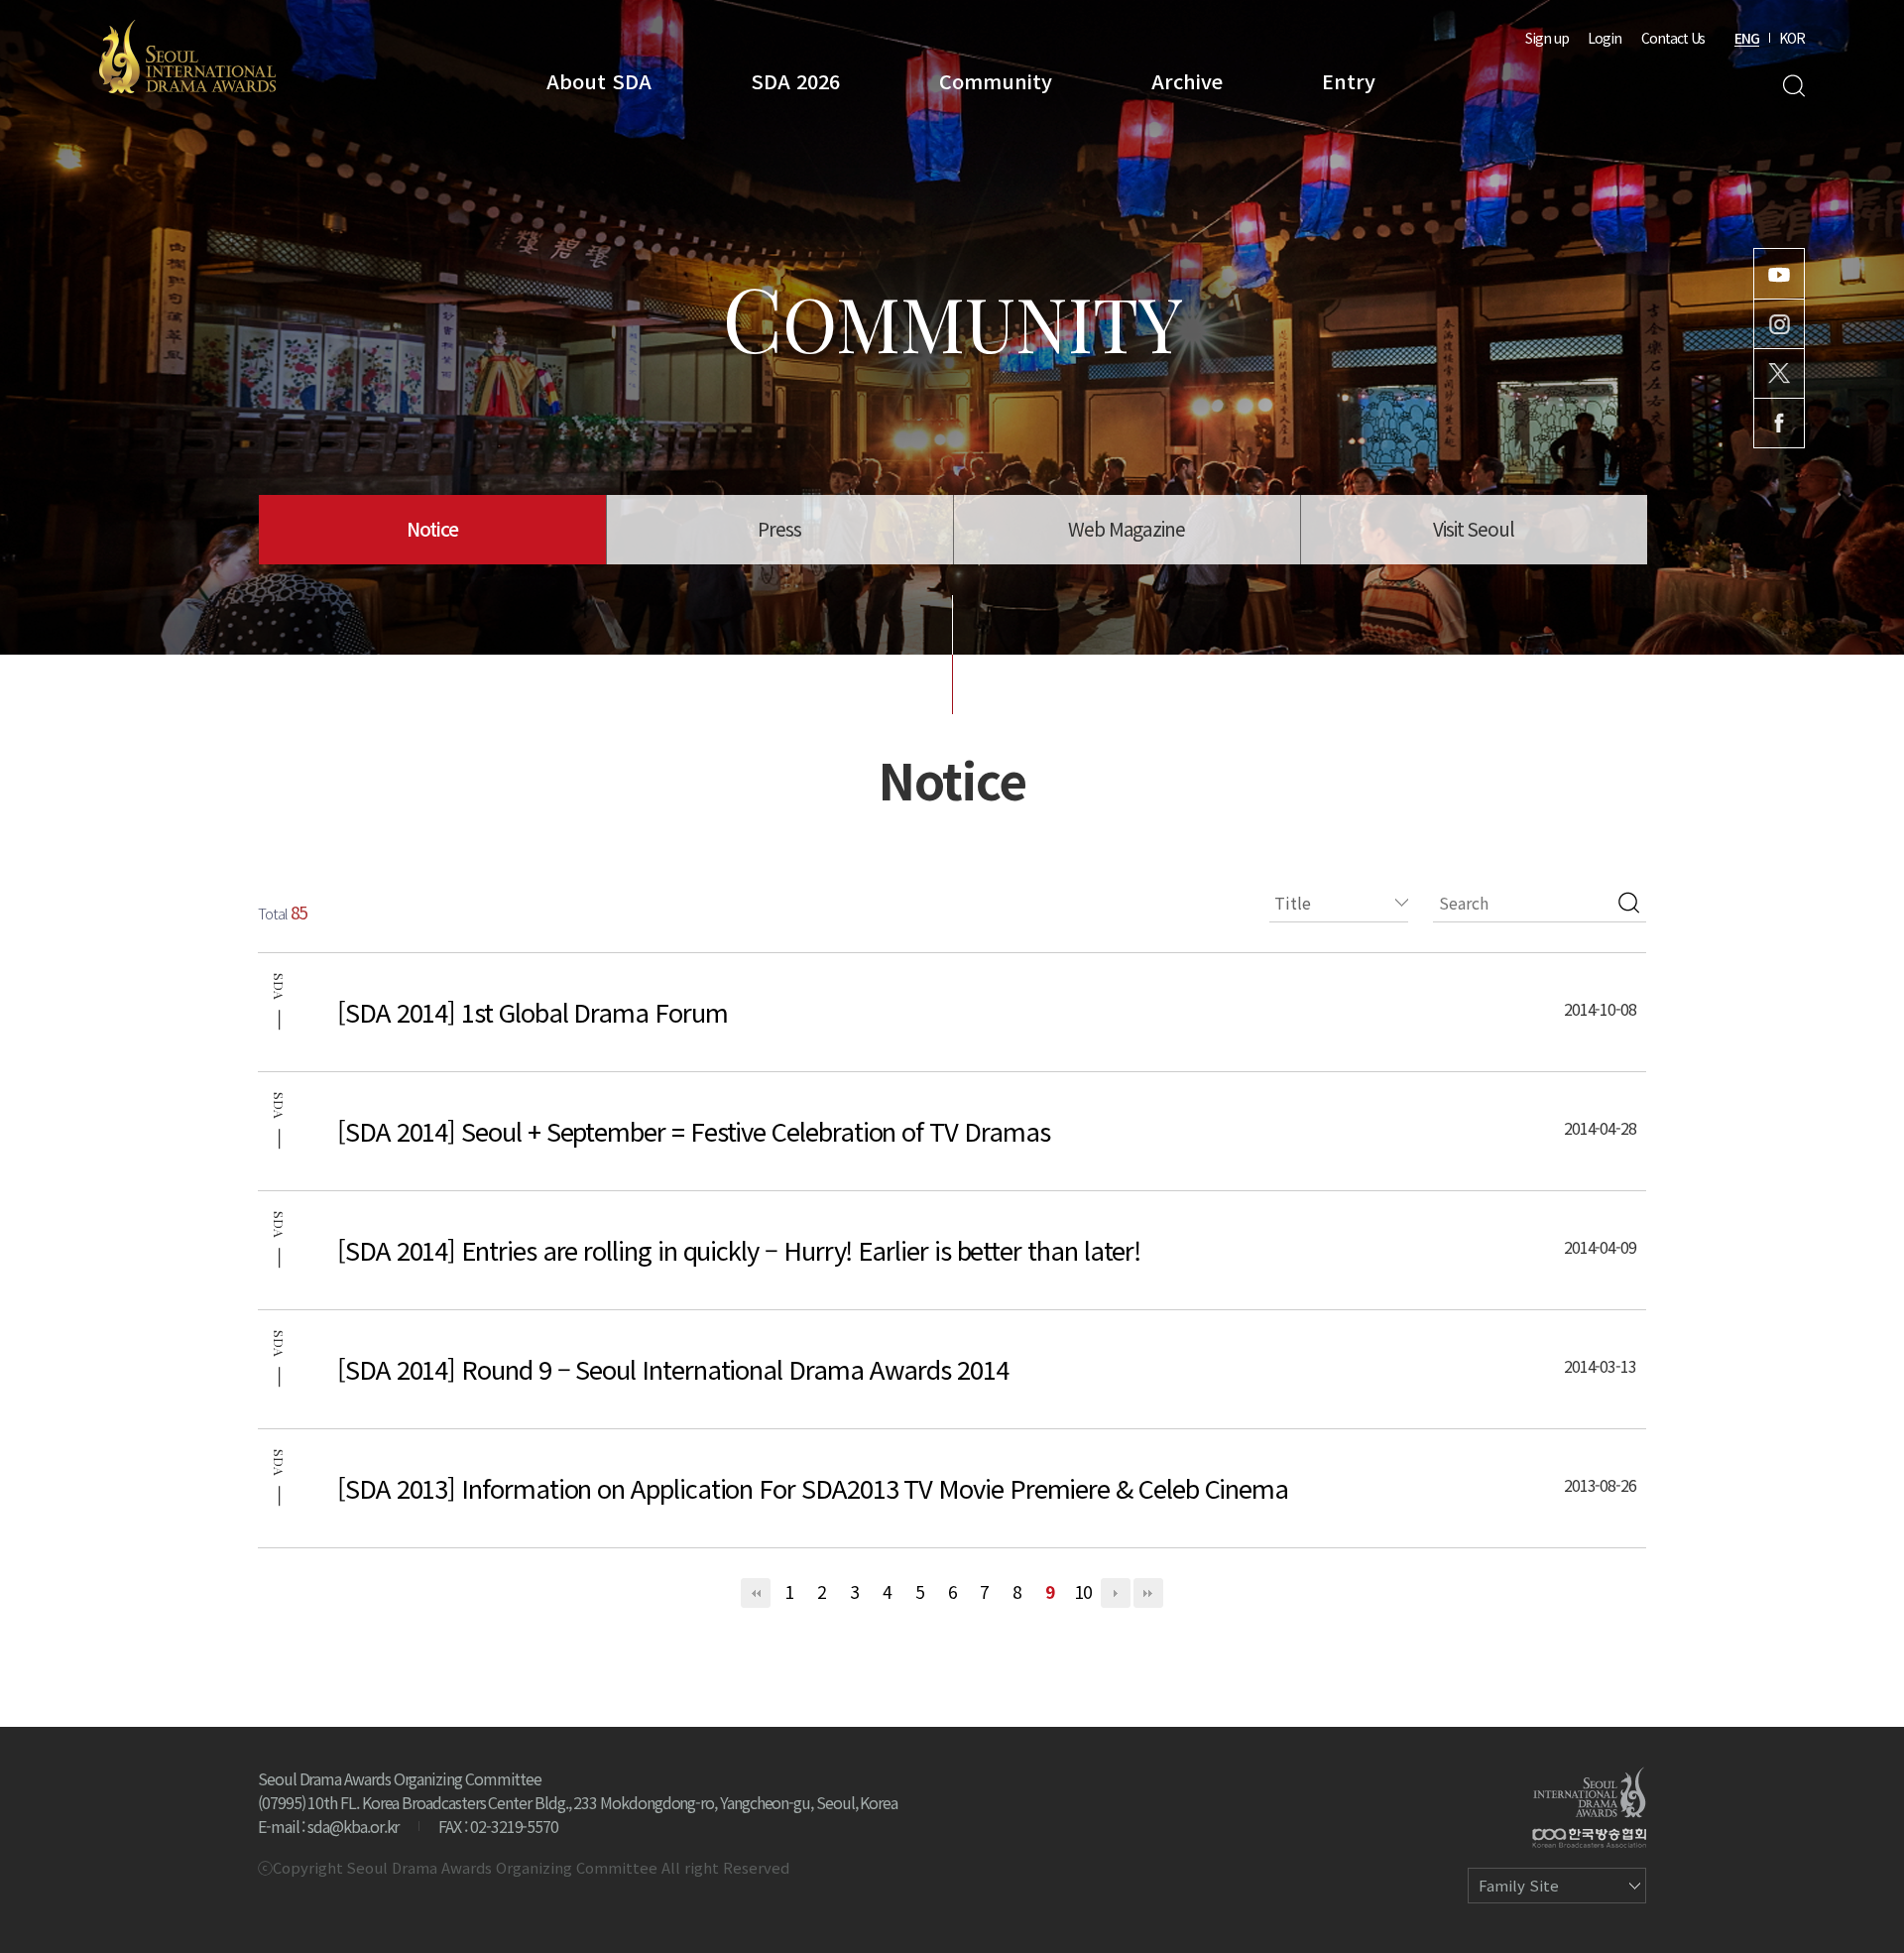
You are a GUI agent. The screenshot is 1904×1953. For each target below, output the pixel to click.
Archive (1187, 81)
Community (996, 81)
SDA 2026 (795, 81)
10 (1083, 1591)
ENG (1747, 38)
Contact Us (1673, 38)
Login (1605, 38)
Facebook (1779, 423)
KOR (1792, 38)
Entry (1349, 81)
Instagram (1779, 324)
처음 (756, 1593)
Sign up (1547, 38)
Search (1793, 86)
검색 (1629, 903)
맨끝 (1148, 1593)
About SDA (599, 81)
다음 (1116, 1593)
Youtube (1779, 274)
